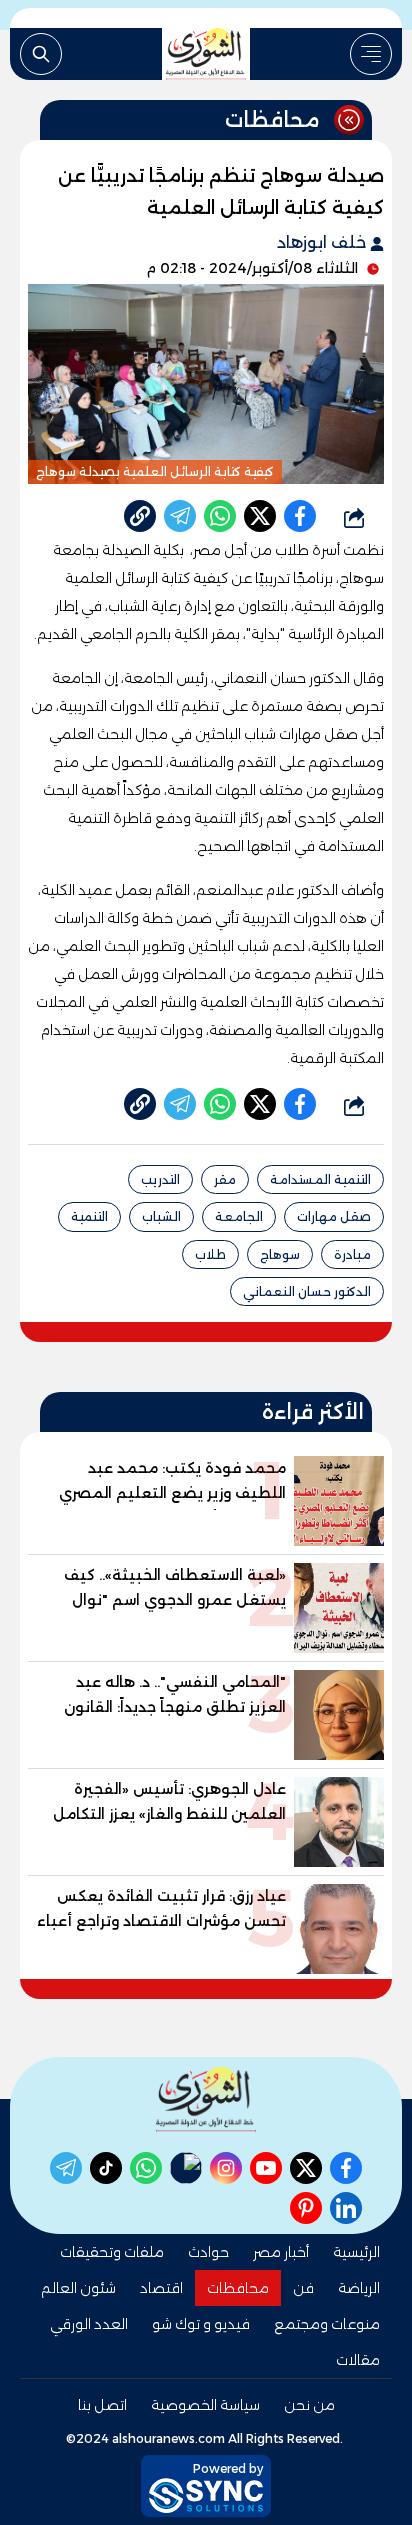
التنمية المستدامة (320, 1179)
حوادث (208, 2252)
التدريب (160, 1179)
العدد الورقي (89, 2324)
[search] (41, 54)
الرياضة (359, 2288)
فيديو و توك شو (201, 2324)
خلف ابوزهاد (323, 242)
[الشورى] (206, 54)
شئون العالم (78, 2288)
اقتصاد (161, 2288)
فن (303, 2288)
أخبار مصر (281, 2252)
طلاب (210, 1254)
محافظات (238, 2288)
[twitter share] (260, 516)
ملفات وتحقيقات (112, 2252)
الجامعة (239, 1216)
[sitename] (206, 2099)
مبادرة (352, 1254)
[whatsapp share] (220, 516)
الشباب (161, 1216)
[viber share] (180, 516)
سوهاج (280, 1254)
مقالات (358, 2360)
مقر (225, 1179)
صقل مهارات (334, 1216)
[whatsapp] (140, 516)
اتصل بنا (102, 2405)
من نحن (309, 2405)
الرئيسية (356, 2252)
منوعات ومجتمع (327, 2324)
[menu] (371, 54)
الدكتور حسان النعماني (307, 1291)
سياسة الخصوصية (205, 2405)
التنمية (89, 1216)
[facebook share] (300, 516)
